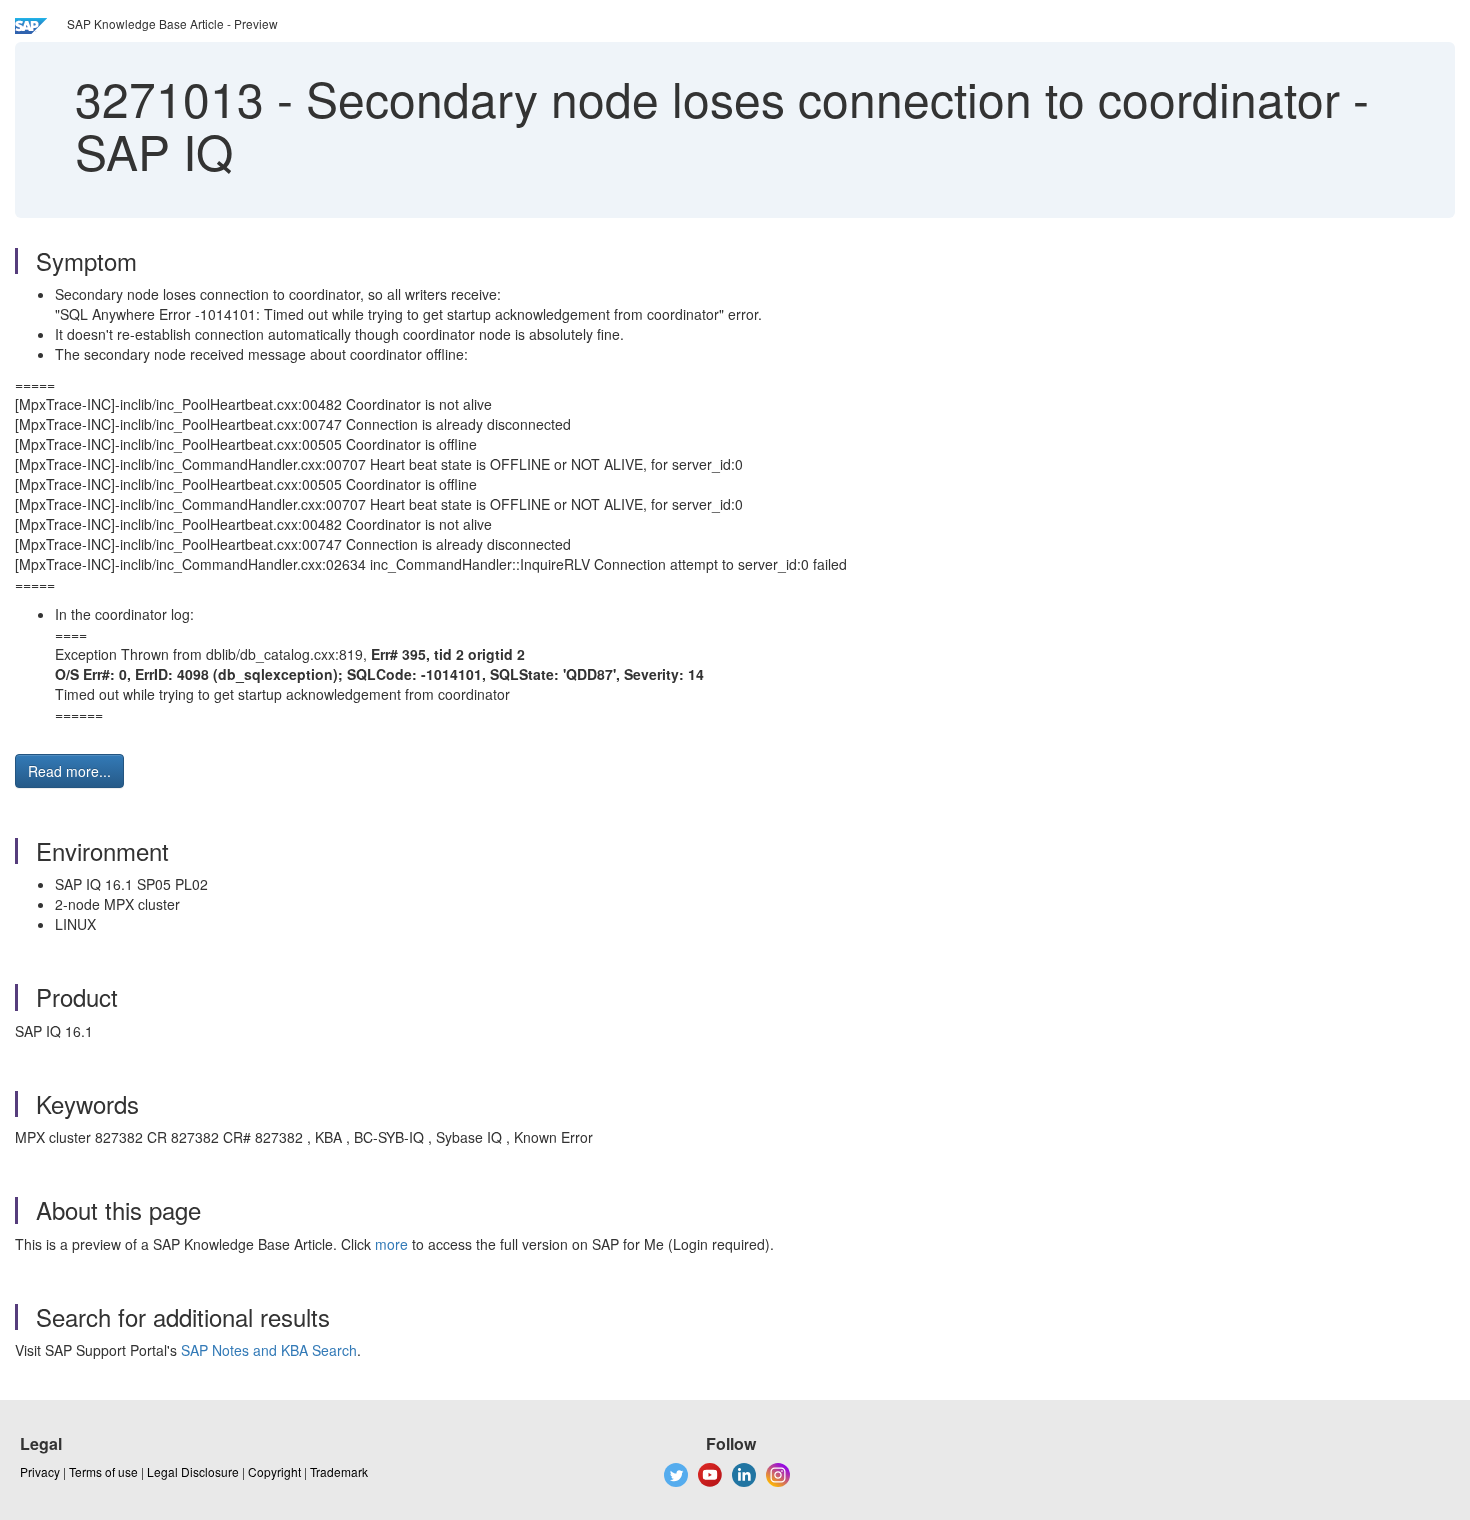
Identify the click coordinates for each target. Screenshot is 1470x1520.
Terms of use (103, 1471)
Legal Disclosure (193, 1471)
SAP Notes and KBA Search (269, 1350)
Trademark (339, 1471)
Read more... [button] (69, 771)
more (391, 1244)
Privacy (40, 1471)
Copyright (274, 1471)
